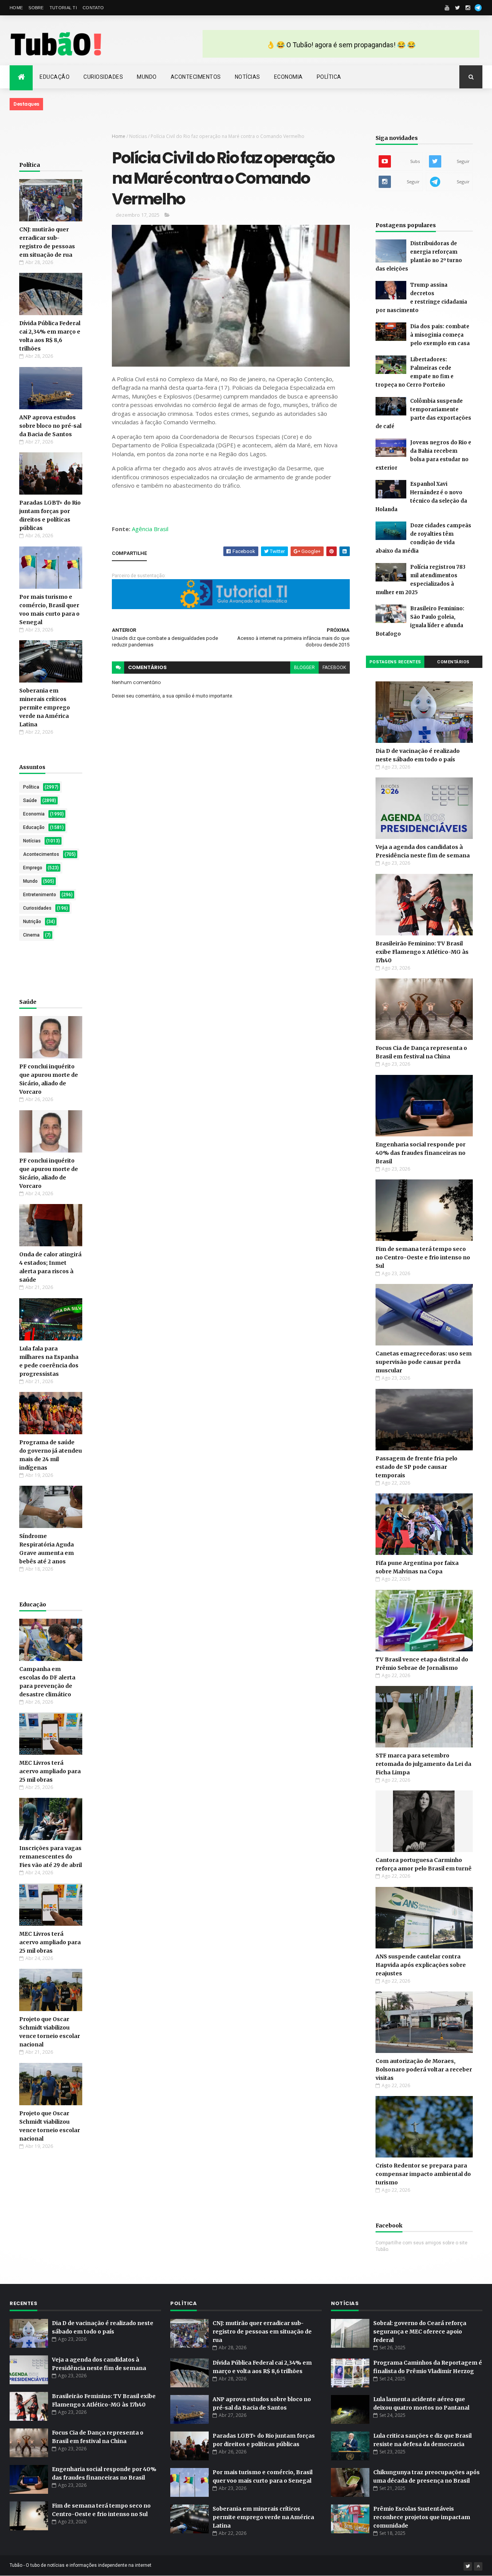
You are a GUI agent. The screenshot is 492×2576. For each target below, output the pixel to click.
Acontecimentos (196, 77)
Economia (288, 77)
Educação (55, 77)
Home (16, 8)
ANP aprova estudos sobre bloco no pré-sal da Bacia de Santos (50, 426)
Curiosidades (103, 77)
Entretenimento (40, 895)
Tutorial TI (63, 8)
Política (329, 77)
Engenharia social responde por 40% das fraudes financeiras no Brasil (421, 1153)
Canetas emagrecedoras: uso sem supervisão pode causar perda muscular (424, 1362)
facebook (334, 668)
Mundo (147, 77)
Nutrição (32, 922)
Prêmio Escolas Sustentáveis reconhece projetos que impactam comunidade (422, 2517)
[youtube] (447, 8)
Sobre (36, 8)
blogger (304, 668)
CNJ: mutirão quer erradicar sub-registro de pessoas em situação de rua (262, 2332)
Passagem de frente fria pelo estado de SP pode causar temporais (416, 1467)
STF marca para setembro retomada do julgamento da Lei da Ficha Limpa (423, 1764)
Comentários (453, 662)
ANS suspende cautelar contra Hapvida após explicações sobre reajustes (421, 1965)
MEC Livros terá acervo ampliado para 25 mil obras (50, 1771)
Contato (93, 8)
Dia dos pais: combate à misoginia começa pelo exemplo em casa (440, 335)
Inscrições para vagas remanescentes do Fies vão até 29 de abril (51, 1857)
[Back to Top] (478, 2566)
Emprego (33, 868)
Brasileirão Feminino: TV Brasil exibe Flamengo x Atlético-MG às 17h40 (422, 952)
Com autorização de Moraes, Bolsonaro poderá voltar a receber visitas (424, 2069)
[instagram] (468, 8)
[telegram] (478, 8)
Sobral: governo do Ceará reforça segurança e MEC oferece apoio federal (420, 2332)
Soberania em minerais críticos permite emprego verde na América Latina (45, 708)
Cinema (31, 935)
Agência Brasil (150, 529)
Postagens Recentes (395, 662)
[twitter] (457, 8)
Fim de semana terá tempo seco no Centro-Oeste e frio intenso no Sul (423, 1257)
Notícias (248, 77)
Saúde (30, 801)
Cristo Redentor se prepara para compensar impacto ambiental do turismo (423, 2174)
